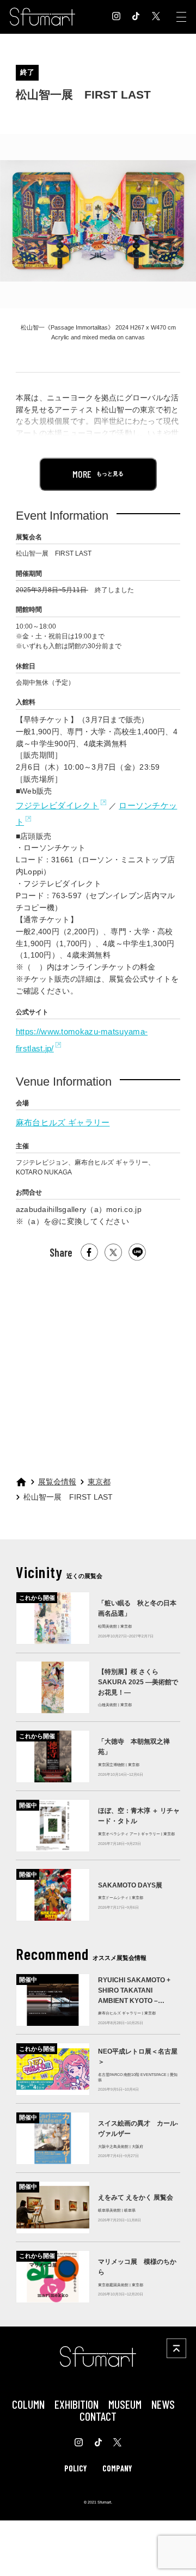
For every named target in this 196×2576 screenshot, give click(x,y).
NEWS (163, 2404)
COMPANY (117, 2468)
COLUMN (28, 2404)
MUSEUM (125, 2404)
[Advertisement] (97, 1364)
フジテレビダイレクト (57, 805)
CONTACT (98, 2416)
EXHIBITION (76, 2404)
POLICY (75, 2468)
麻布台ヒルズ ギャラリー (63, 1122)
